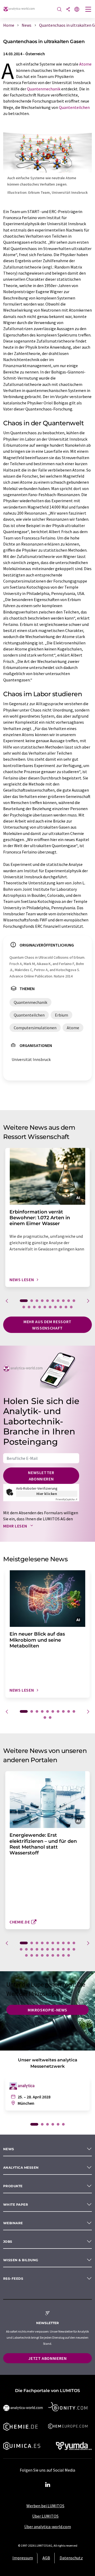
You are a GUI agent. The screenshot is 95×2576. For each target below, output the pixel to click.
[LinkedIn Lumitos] (47, 2485)
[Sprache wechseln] (77, 10)
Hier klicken (47, 1494)
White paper (16, 2205)
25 (42, 1955)
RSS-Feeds (13, 2279)
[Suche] (59, 10)
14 (40, 1307)
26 (47, 1955)
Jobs (8, 2242)
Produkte (13, 2186)
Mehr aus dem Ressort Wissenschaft (47, 1325)
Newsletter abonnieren (41, 1476)
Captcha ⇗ (66, 1499)
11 (24, 1307)
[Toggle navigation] (88, 10)
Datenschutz (71, 2558)
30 (69, 1955)
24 (37, 1955)
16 (50, 1307)
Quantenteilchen (74, 107)
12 (29, 1307)
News (9, 2149)
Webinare (13, 2223)
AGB (46, 2558)
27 (53, 1955)
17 (55, 1307)
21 (74, 1949)
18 (61, 1307)
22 (26, 1955)
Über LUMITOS (45, 2516)
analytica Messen (21, 2168)
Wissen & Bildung (21, 2260)
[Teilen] (68, 10)
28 (58, 1955)
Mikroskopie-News (47, 2010)
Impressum (23, 2558)
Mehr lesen (16, 1526)
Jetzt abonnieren (47, 2358)
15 (45, 1307)
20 (71, 1307)
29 (63, 1955)
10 (74, 1301)
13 (34, 1307)
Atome (85, 64)
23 (32, 1955)
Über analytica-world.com (48, 2527)
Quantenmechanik (44, 89)
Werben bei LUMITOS (45, 2506)
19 (66, 1307)
